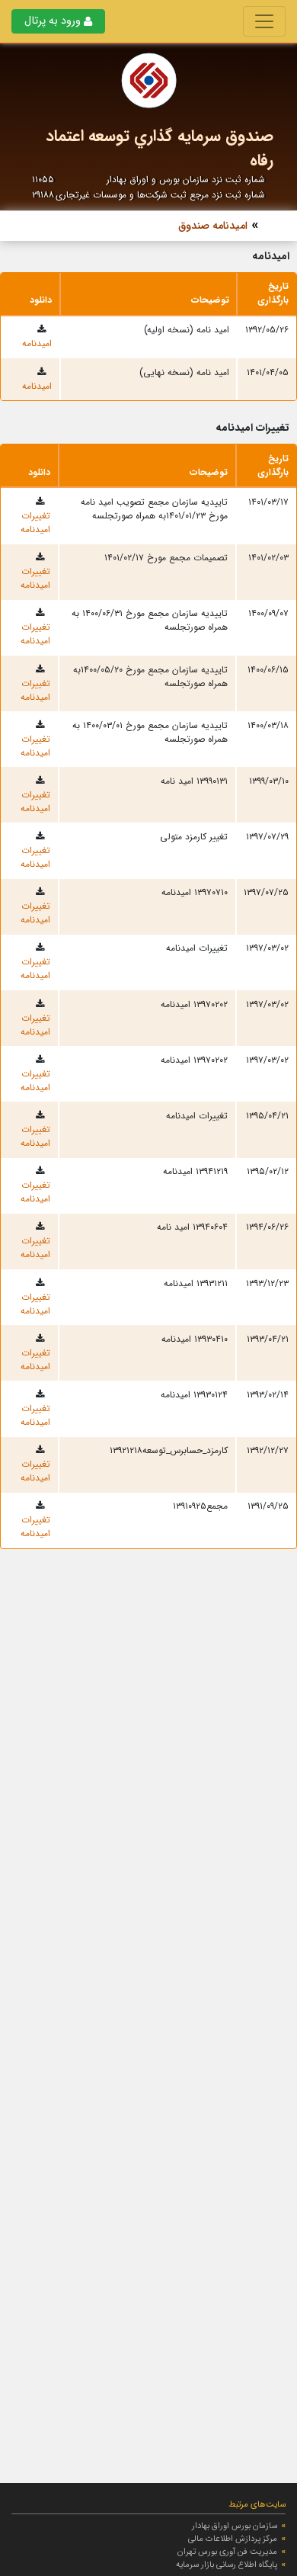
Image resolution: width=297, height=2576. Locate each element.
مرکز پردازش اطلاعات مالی (233, 2539)
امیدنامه (37, 343)
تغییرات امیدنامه (35, 523)
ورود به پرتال (53, 21)
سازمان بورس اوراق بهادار (235, 2526)
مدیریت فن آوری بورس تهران (227, 2552)
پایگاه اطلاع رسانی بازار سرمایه (227, 2565)
